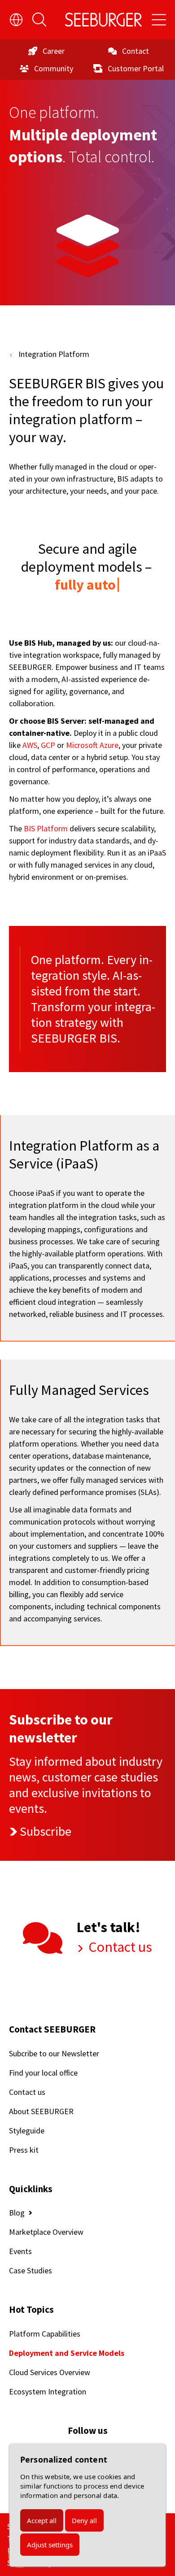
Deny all (84, 2520)
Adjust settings (50, 2545)
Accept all (42, 2520)
